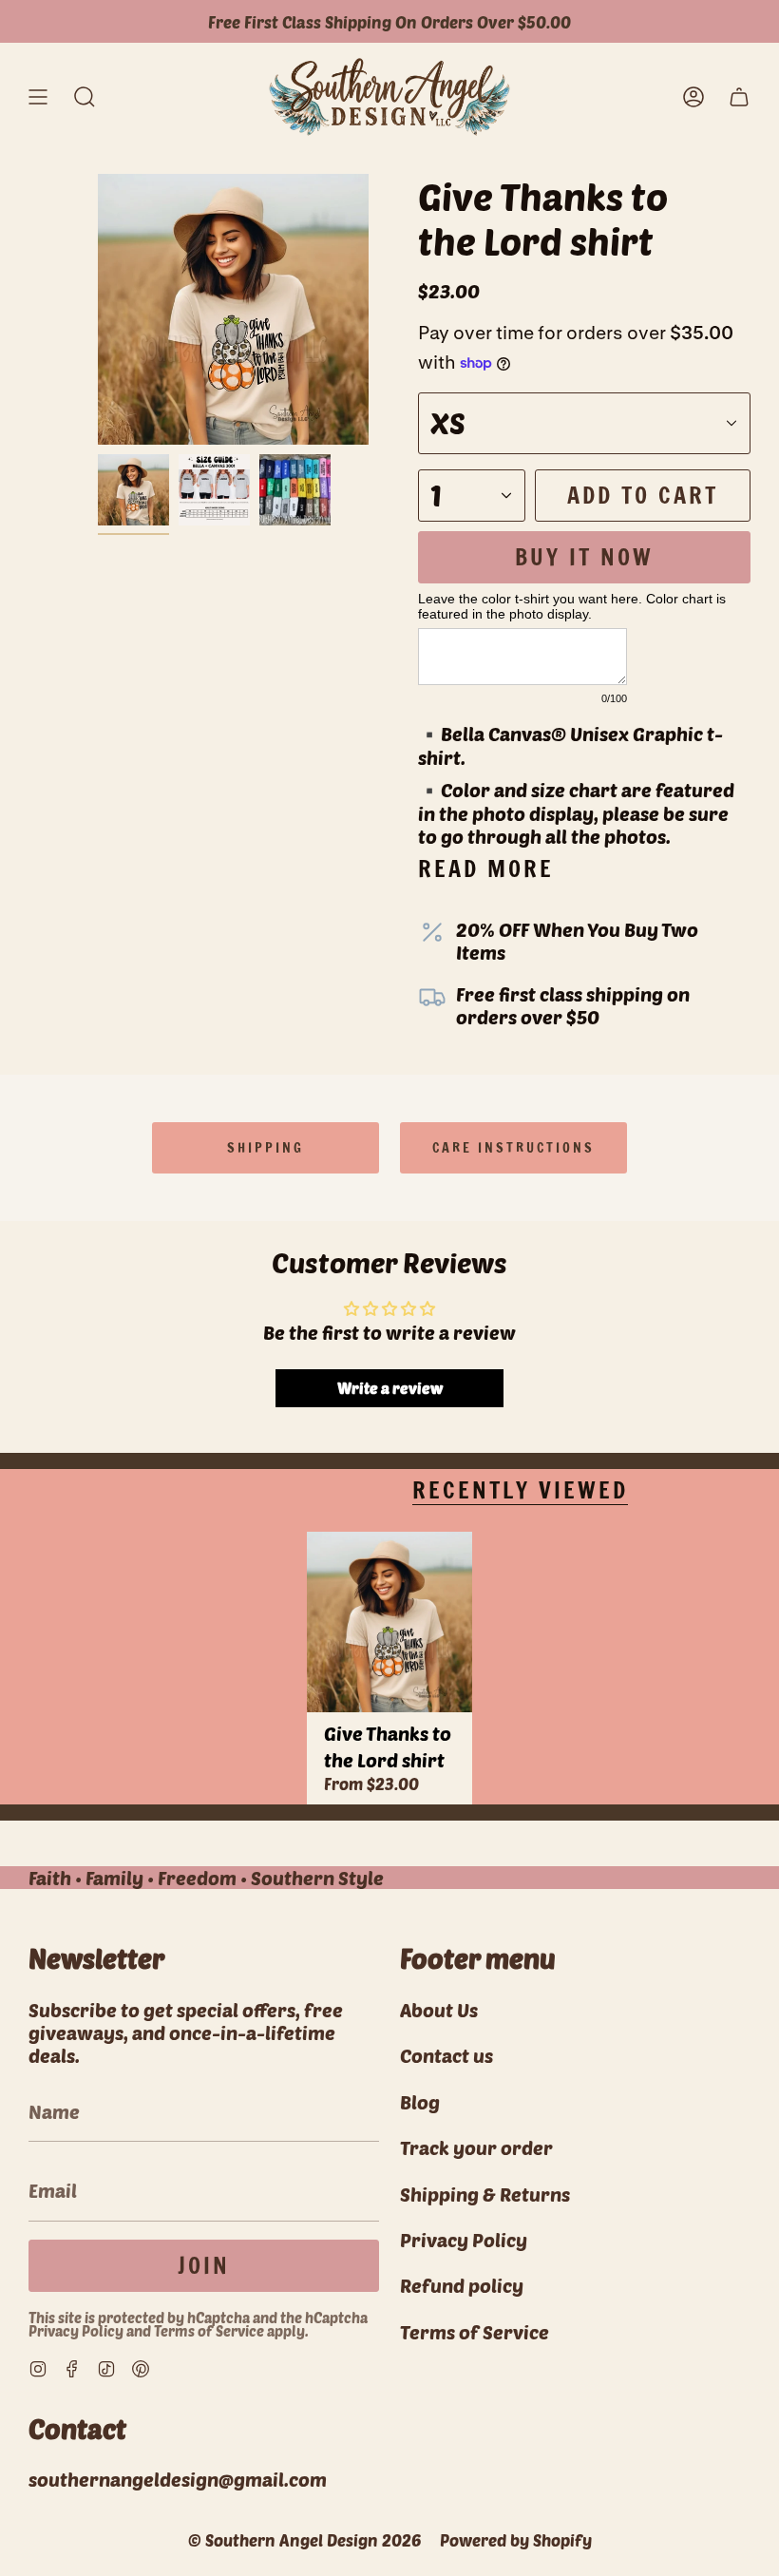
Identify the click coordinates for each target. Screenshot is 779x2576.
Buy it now (584, 557)
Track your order (476, 2147)
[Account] (693, 97)
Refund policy (462, 2285)
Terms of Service (209, 2331)
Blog (420, 2102)
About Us (439, 2010)
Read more (486, 868)
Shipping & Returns (485, 2194)
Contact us (446, 2055)
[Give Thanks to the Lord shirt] (389, 1622)
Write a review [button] (390, 1388)
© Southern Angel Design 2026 (304, 2540)
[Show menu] (38, 97)
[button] (85, 97)
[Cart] (739, 97)
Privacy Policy (76, 2331)
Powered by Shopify (516, 2540)
